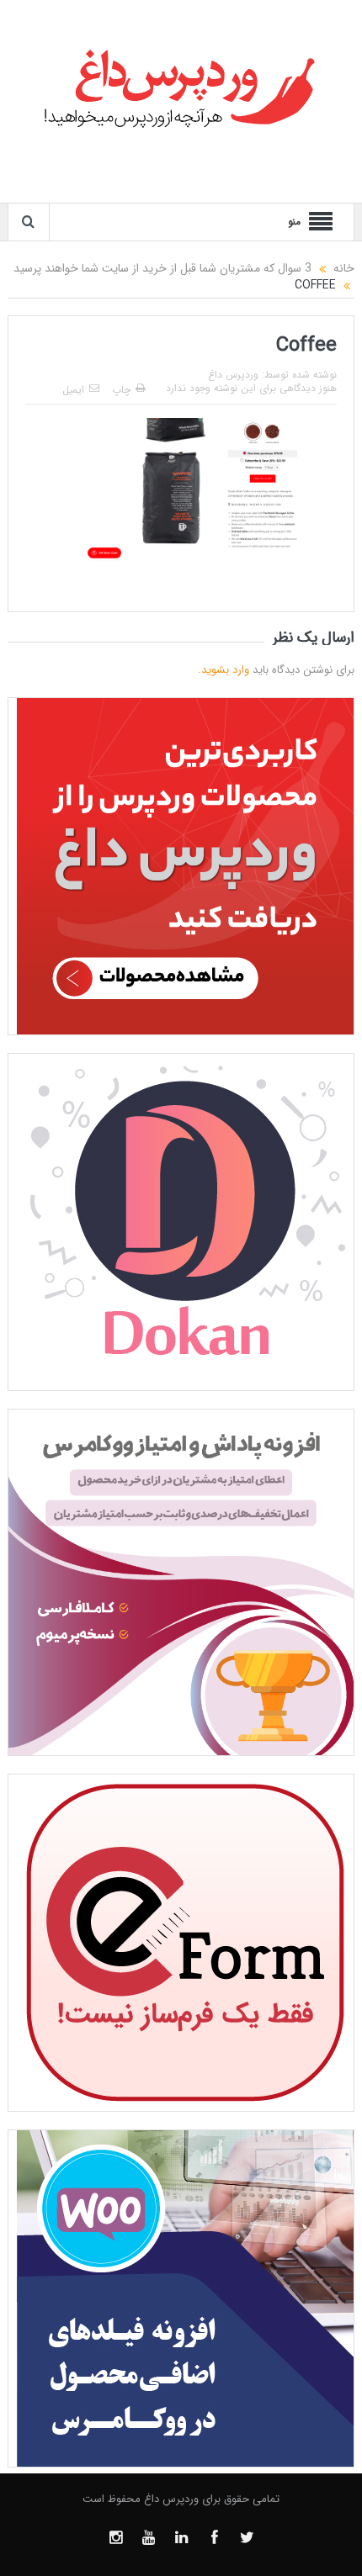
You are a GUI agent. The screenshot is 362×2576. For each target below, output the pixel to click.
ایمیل (73, 390)
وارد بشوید (225, 670)
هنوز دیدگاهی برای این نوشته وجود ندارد (251, 388)
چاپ (121, 390)
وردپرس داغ (233, 375)
